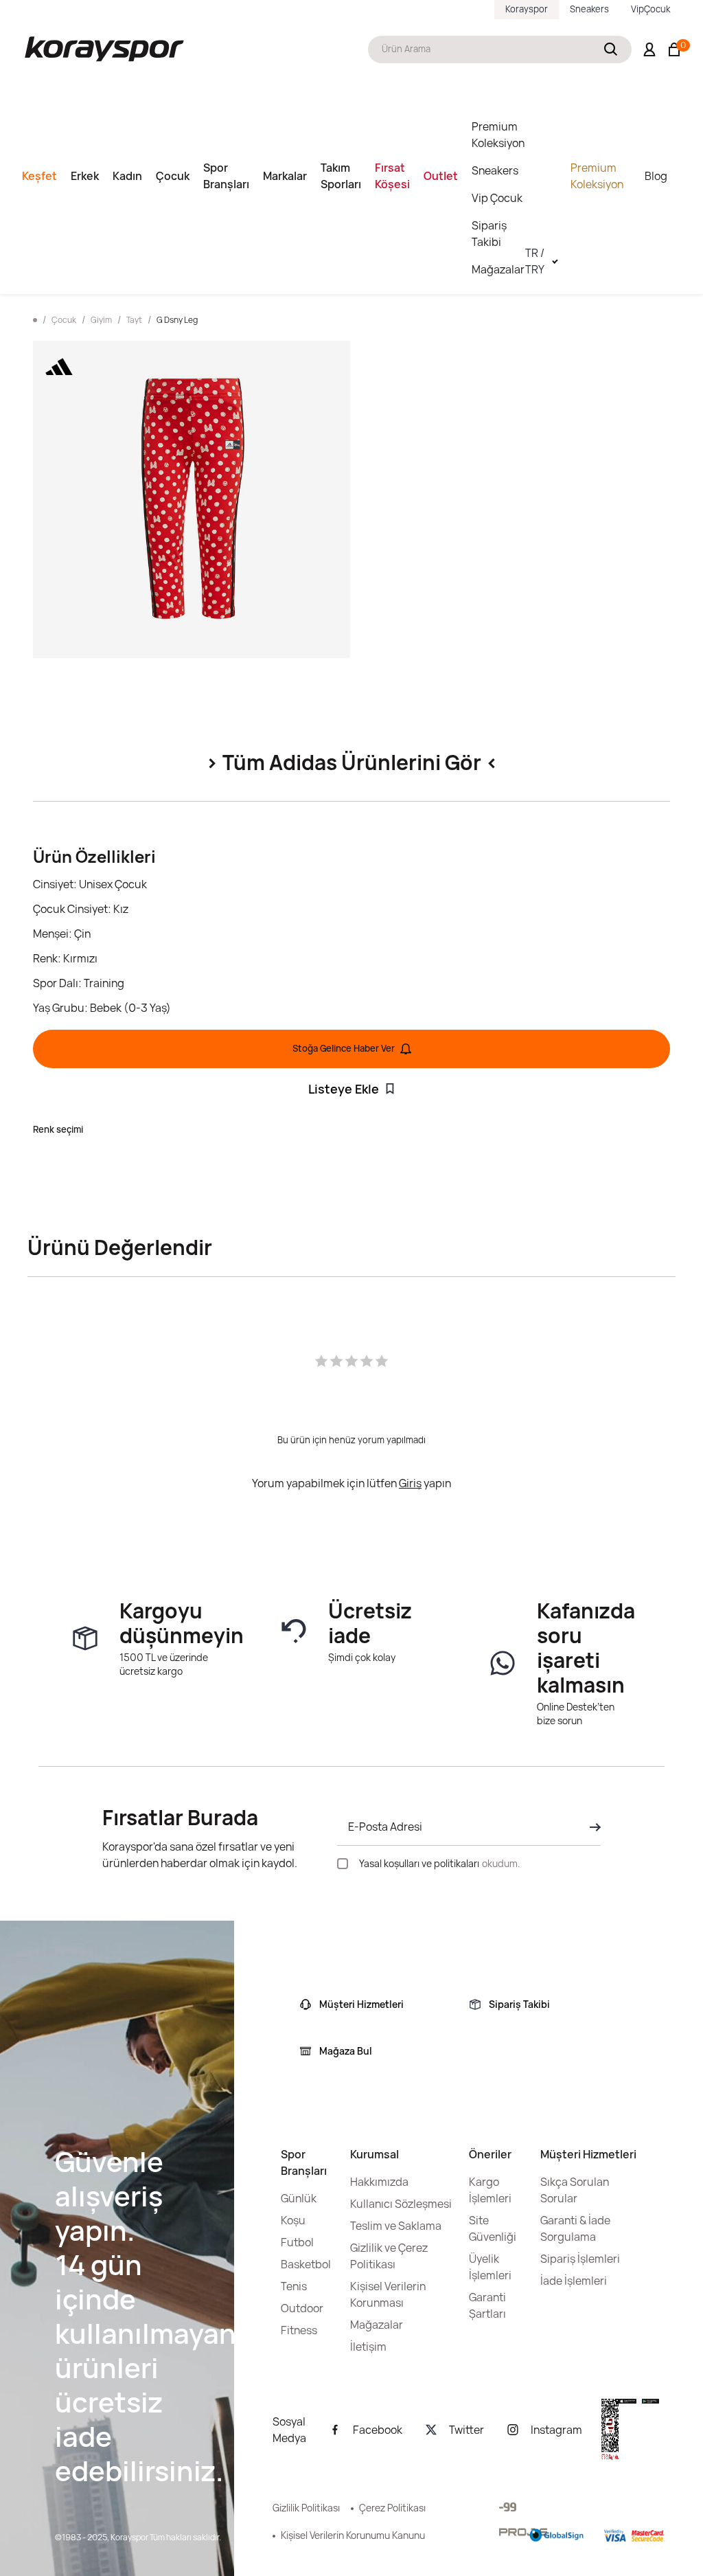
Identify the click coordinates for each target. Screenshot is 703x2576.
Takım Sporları (341, 176)
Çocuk (173, 176)
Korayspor (527, 9)
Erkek (85, 176)
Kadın (127, 176)
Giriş (410, 1483)
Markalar (285, 176)
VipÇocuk (650, 9)
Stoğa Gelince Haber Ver (344, 1048)
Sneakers (589, 9)
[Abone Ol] (591, 1827)
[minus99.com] (508, 2507)
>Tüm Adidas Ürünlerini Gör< (352, 762)
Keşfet (39, 176)
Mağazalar (498, 269)
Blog (656, 176)
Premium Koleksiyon (498, 135)
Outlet (441, 176)
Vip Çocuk (497, 198)
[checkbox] (343, 1864)
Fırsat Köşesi (392, 176)
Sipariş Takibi (489, 234)
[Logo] (104, 49)
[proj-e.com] (523, 2532)
